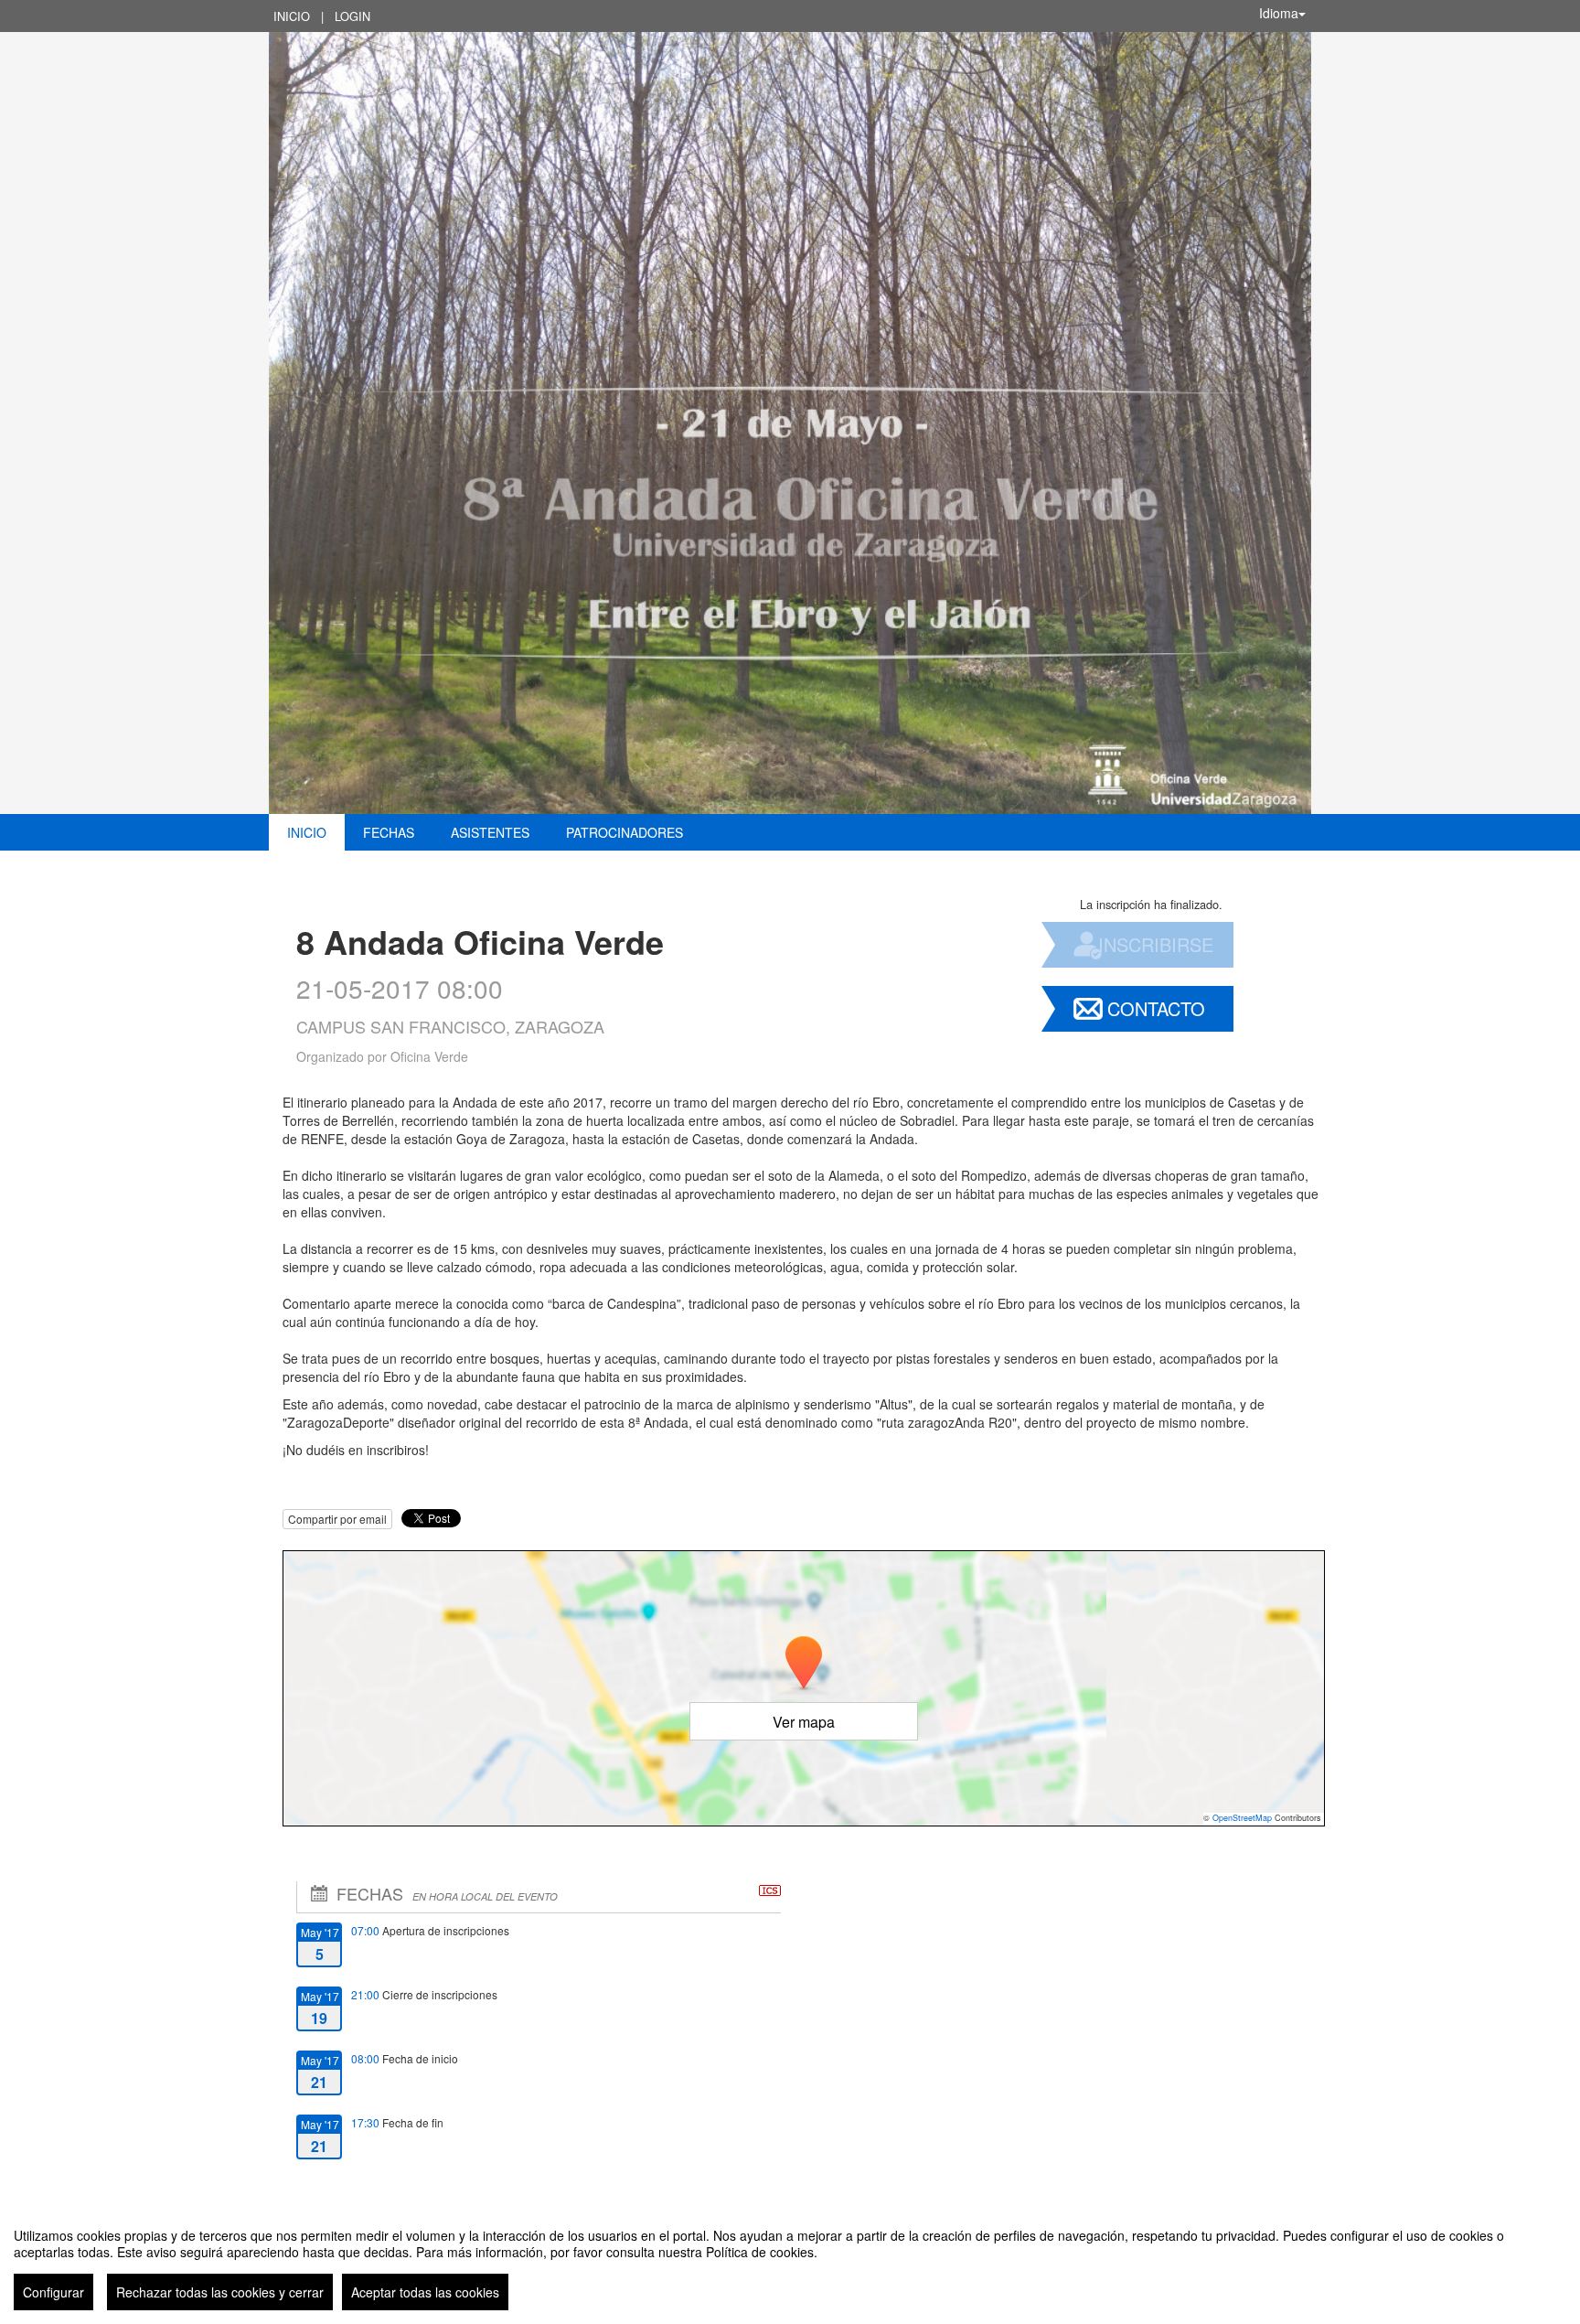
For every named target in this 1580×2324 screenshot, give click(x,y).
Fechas (389, 832)
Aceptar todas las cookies (425, 2292)
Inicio (292, 16)
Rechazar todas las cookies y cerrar (220, 2292)
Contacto (1156, 1008)
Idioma (1279, 13)
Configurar (53, 2292)
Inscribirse (1156, 944)
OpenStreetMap (1242, 1818)
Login (352, 16)
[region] (790, 2262)
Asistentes (490, 832)
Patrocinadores (625, 832)
